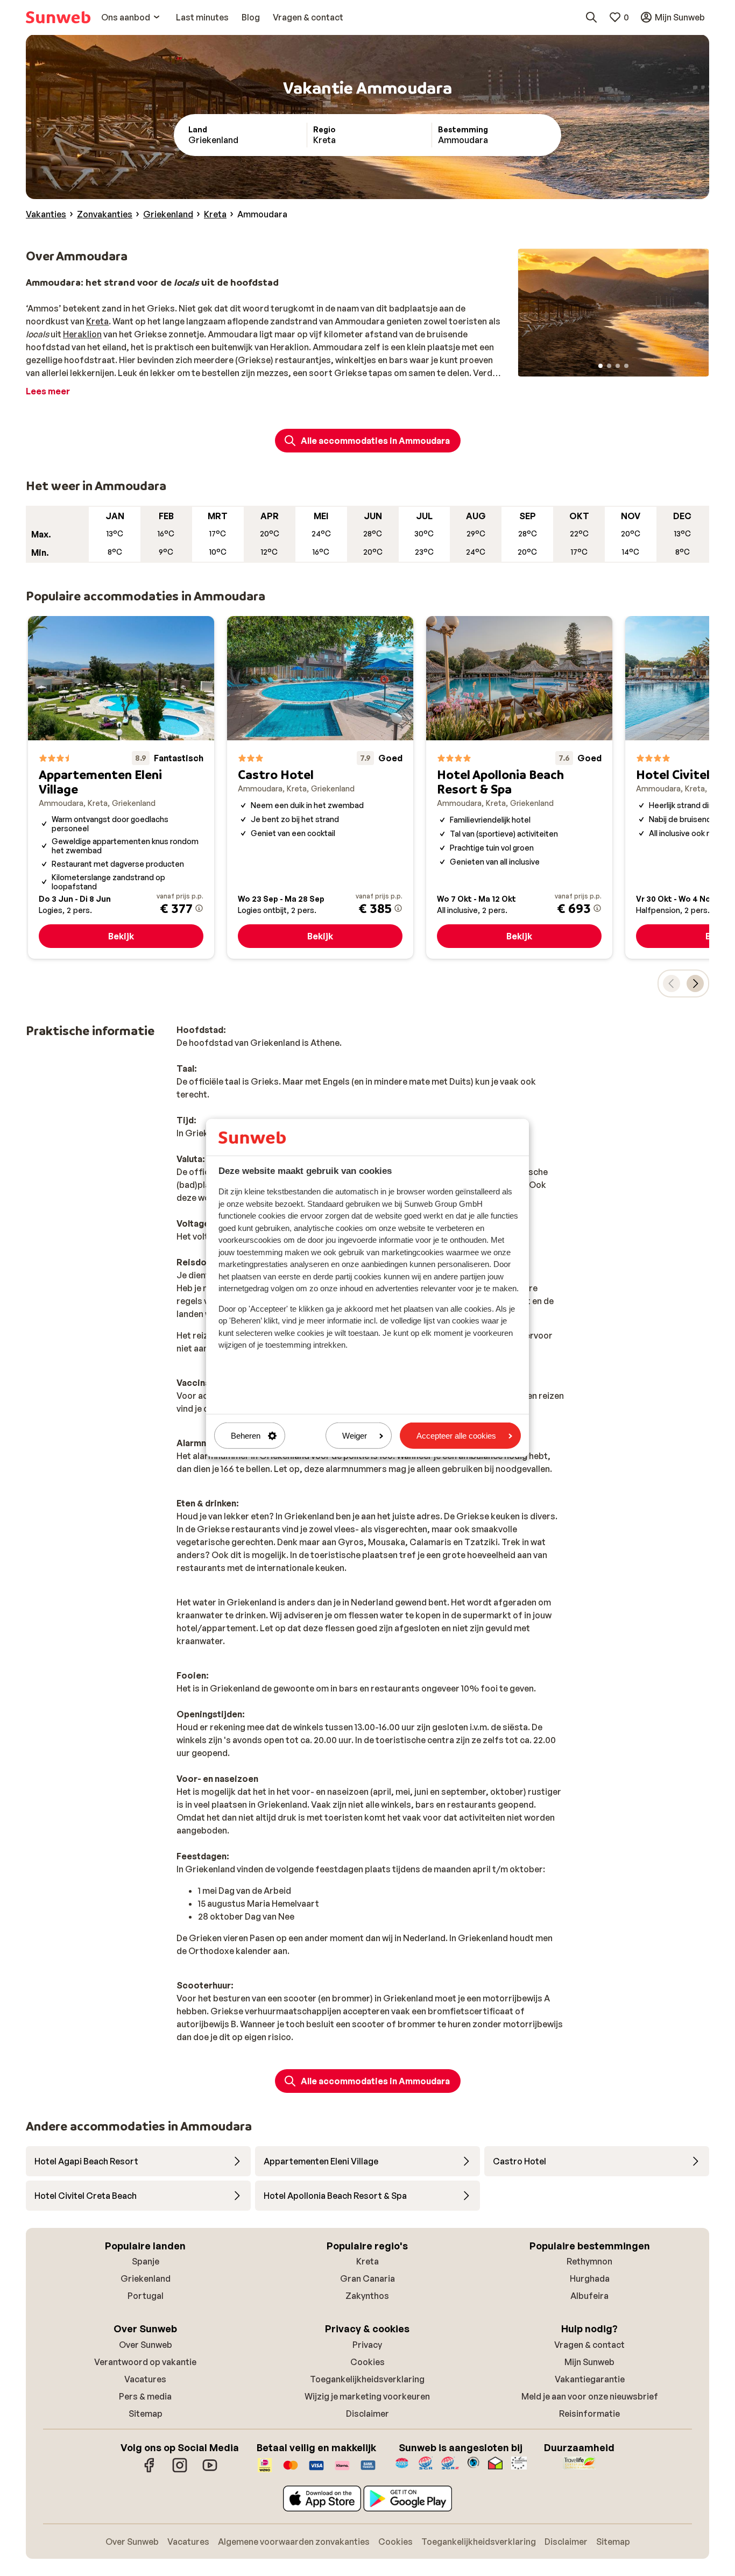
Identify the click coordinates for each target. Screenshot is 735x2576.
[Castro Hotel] (320, 787)
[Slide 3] (618, 366)
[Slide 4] (626, 366)
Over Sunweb (146, 2345)
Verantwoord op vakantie (145, 2362)
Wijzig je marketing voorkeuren (367, 2396)
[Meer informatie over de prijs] (199, 908)
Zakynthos (367, 2296)
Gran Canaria (367, 2278)
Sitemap (146, 2414)
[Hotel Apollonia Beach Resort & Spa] (519, 787)
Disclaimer (367, 2414)
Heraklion (82, 334)
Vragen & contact (589, 2345)
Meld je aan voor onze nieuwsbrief (590, 2396)
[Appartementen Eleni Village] (121, 787)
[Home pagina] (58, 17)
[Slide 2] (609, 366)
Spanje (146, 2261)
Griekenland (146, 2278)
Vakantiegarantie (590, 2379)
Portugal (146, 2296)
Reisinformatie (589, 2414)
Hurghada (590, 2278)
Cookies (367, 2362)
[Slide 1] (600, 366)
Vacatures (145, 2379)
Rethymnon (589, 2261)
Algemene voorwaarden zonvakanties (294, 2542)
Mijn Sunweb (589, 2362)
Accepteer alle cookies (456, 1436)
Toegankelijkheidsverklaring (367, 2379)
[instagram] (180, 2471)
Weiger (355, 1436)
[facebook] (150, 2471)
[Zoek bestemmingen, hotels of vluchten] (591, 17)
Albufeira (589, 2296)
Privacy (367, 2345)
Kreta (97, 321)
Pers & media (145, 2396)
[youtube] (210, 2471)
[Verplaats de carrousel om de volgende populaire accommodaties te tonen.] (695, 983)
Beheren (246, 1436)
